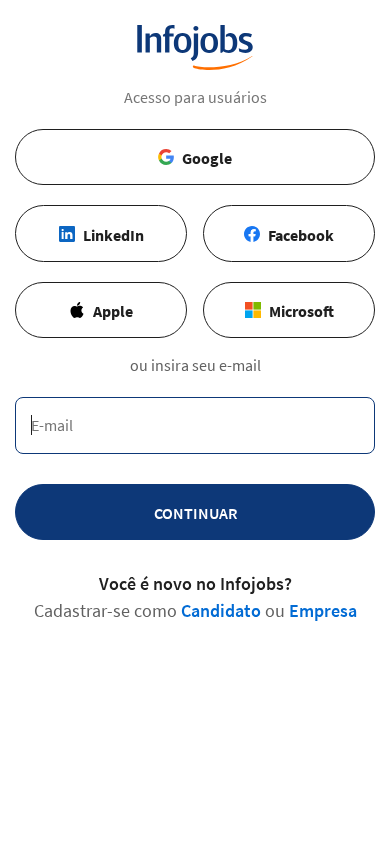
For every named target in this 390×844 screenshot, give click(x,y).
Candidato (221, 610)
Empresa (323, 610)
